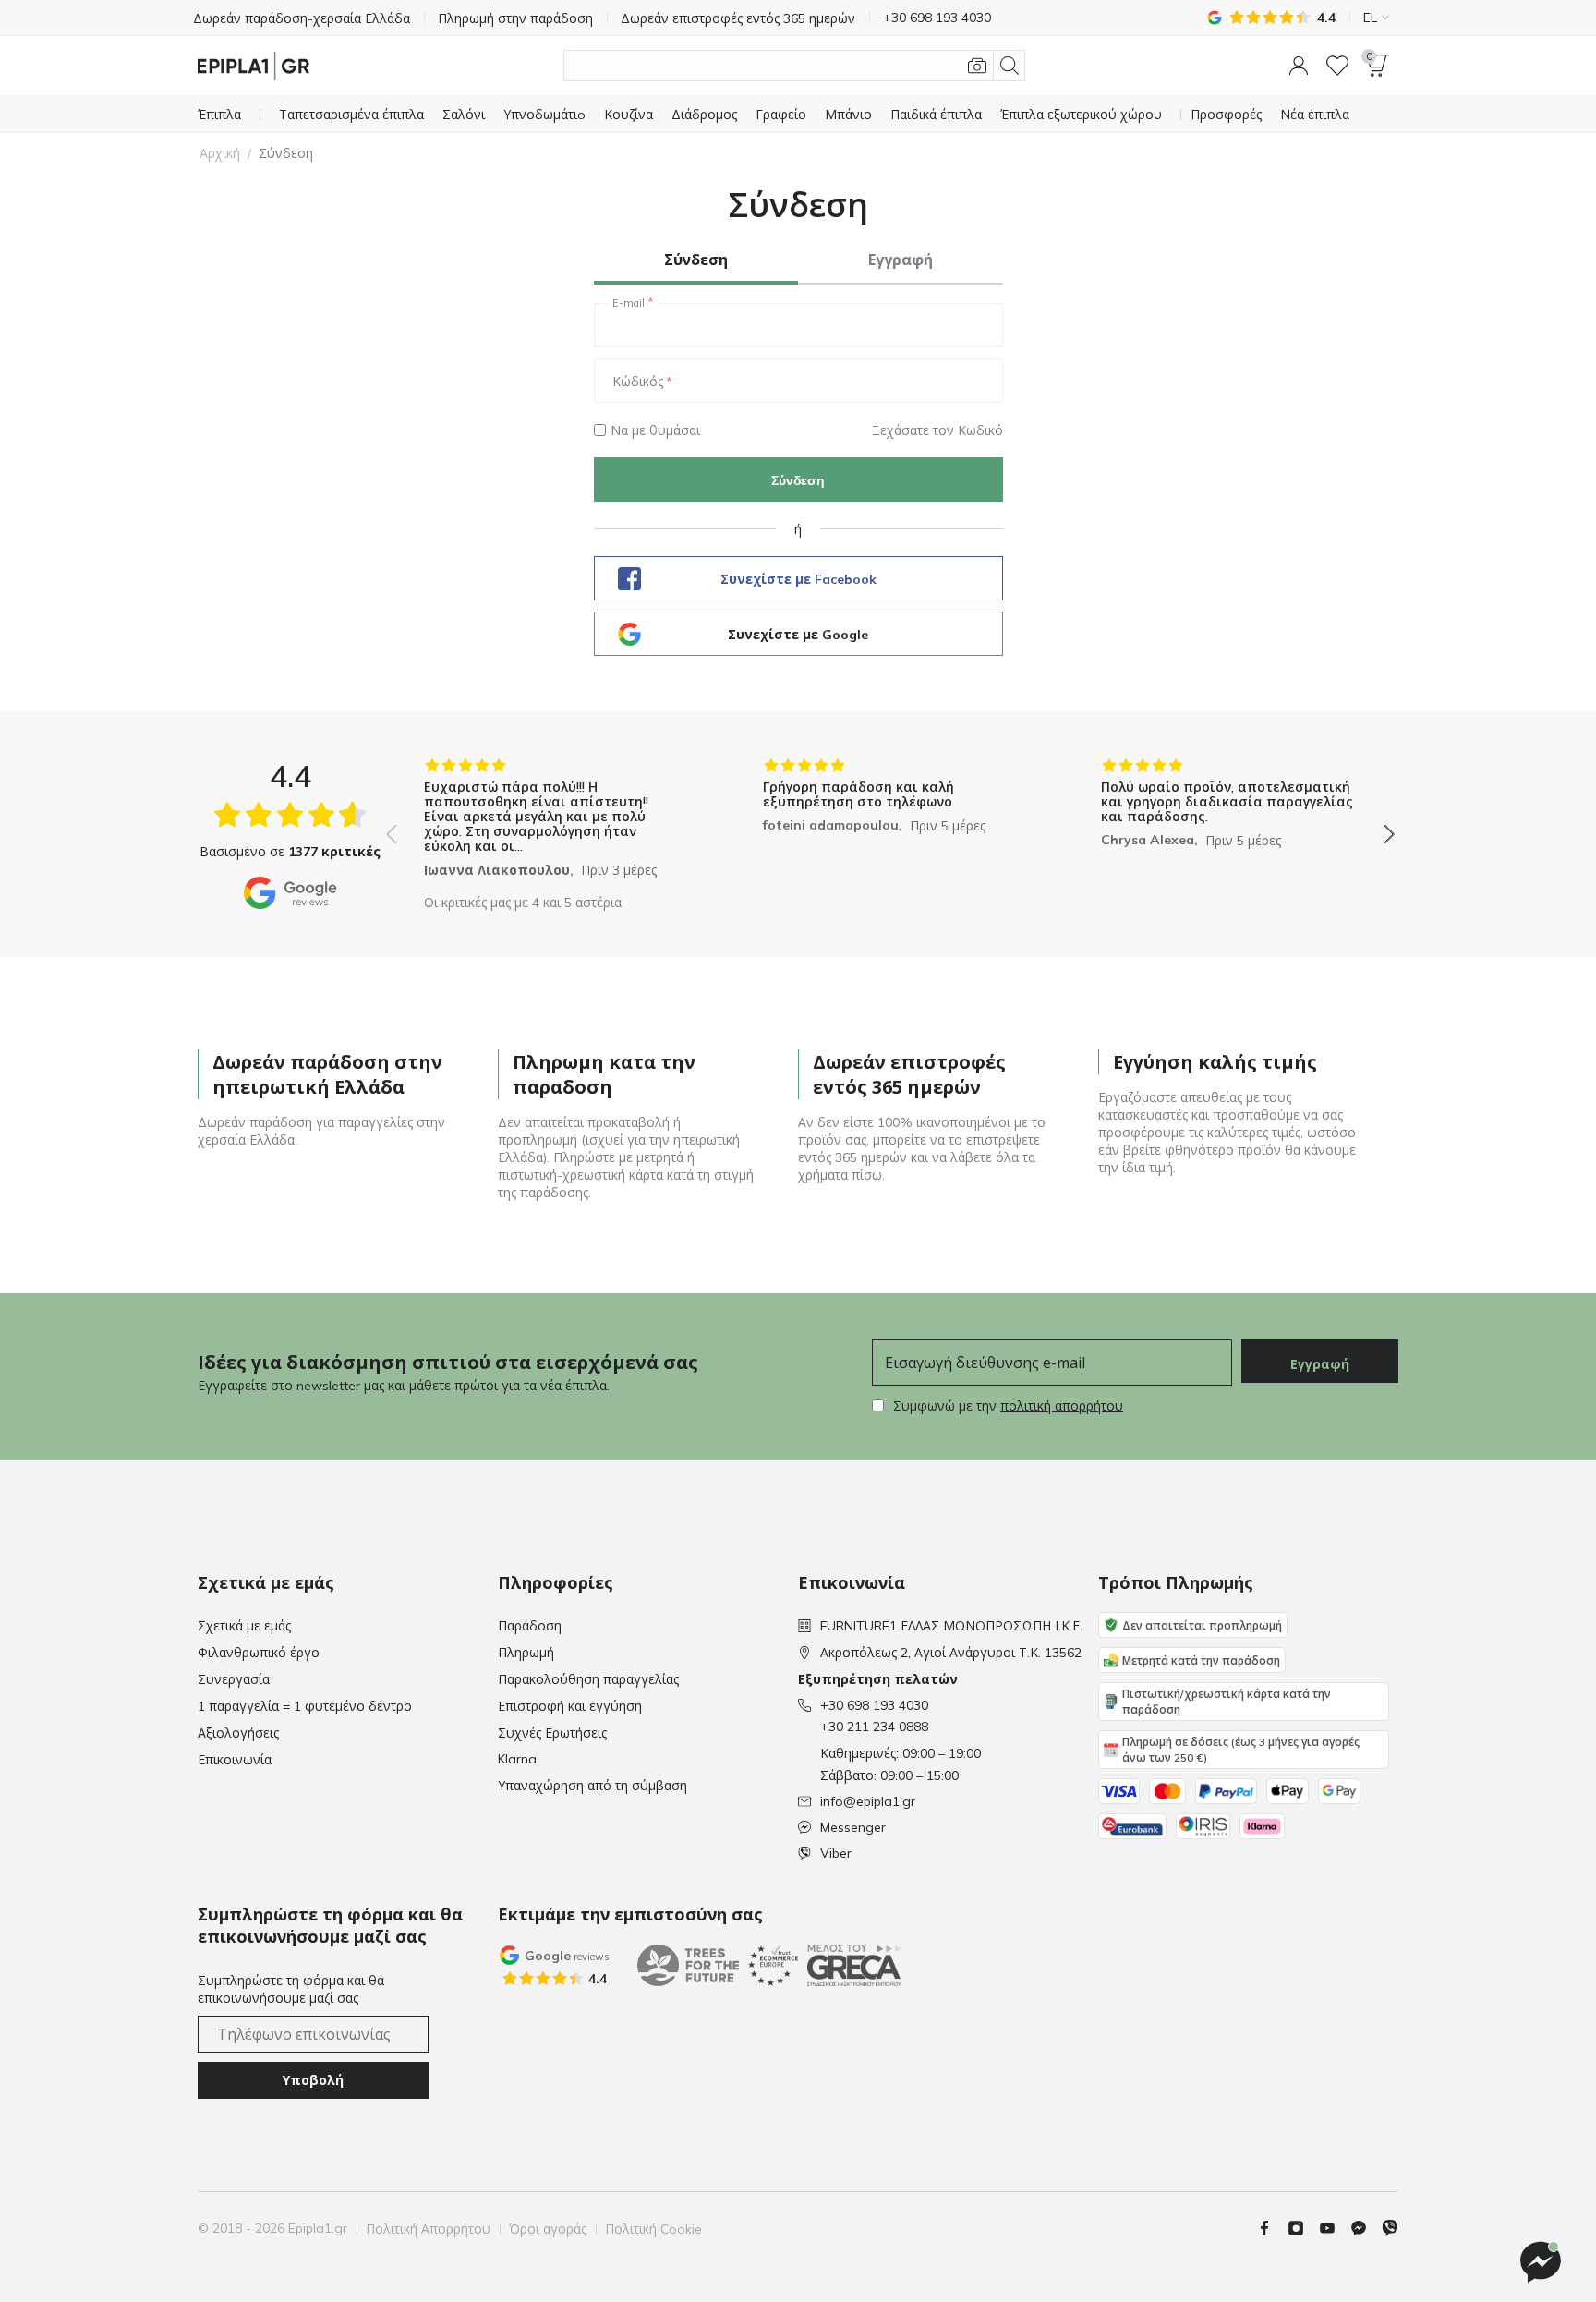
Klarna (517, 1759)
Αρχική (220, 153)
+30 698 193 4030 (874, 1705)
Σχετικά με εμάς (244, 1626)
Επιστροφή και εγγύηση (570, 1706)
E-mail (629, 303)
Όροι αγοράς (548, 2229)
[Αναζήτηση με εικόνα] (977, 66)
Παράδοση (530, 1626)
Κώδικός (638, 382)
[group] (552, 821)
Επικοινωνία (235, 1760)
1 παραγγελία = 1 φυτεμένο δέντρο (305, 1706)
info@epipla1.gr (868, 1801)
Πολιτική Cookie (653, 2229)
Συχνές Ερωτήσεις (552, 1733)
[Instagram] (1303, 2228)
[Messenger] (1366, 2228)
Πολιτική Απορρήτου (428, 2229)
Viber (836, 1853)
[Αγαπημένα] (1337, 66)
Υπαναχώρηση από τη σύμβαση (592, 1786)
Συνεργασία (234, 1679)
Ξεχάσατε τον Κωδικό (937, 430)
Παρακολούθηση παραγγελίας (588, 1679)
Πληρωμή (526, 1653)
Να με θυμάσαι (655, 430)
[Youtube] (1335, 2228)
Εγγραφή (1320, 1364)
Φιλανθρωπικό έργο (259, 1653)
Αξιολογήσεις (238, 1733)
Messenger (853, 1827)
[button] (1299, 66)
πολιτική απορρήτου (1062, 1406)
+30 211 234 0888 (874, 1726)
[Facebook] (1272, 2228)
